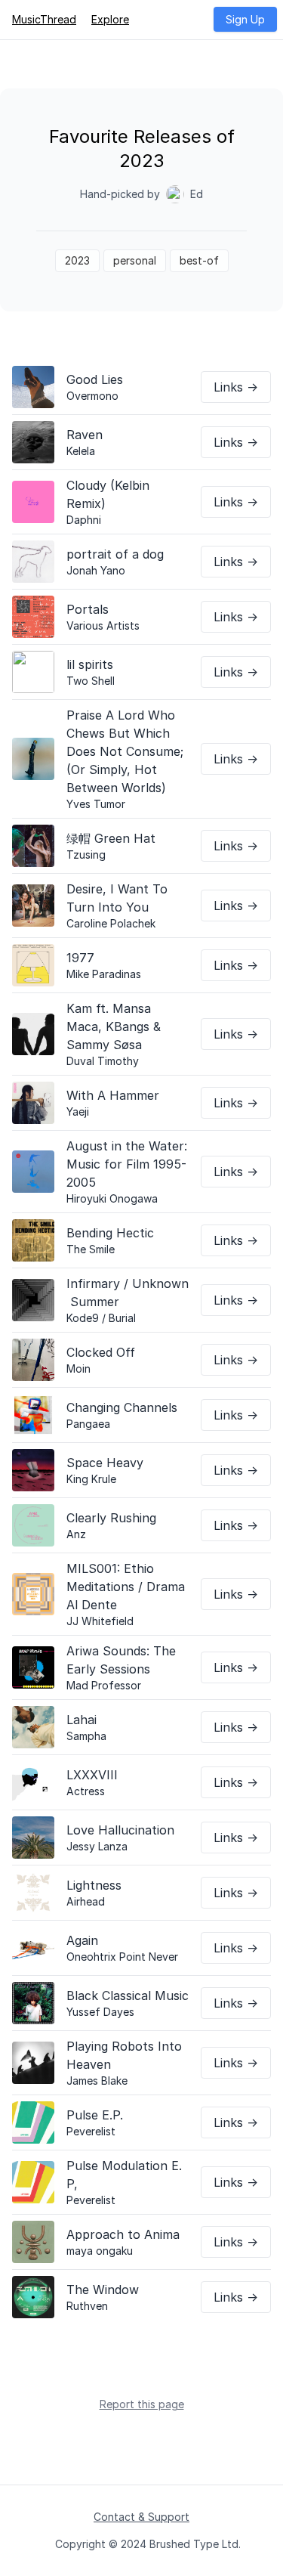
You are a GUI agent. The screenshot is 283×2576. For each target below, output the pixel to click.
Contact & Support (141, 2517)
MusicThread (44, 19)
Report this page (142, 2404)
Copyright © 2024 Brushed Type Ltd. (148, 2544)
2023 (77, 260)
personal (135, 260)
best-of (199, 260)
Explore (110, 19)
